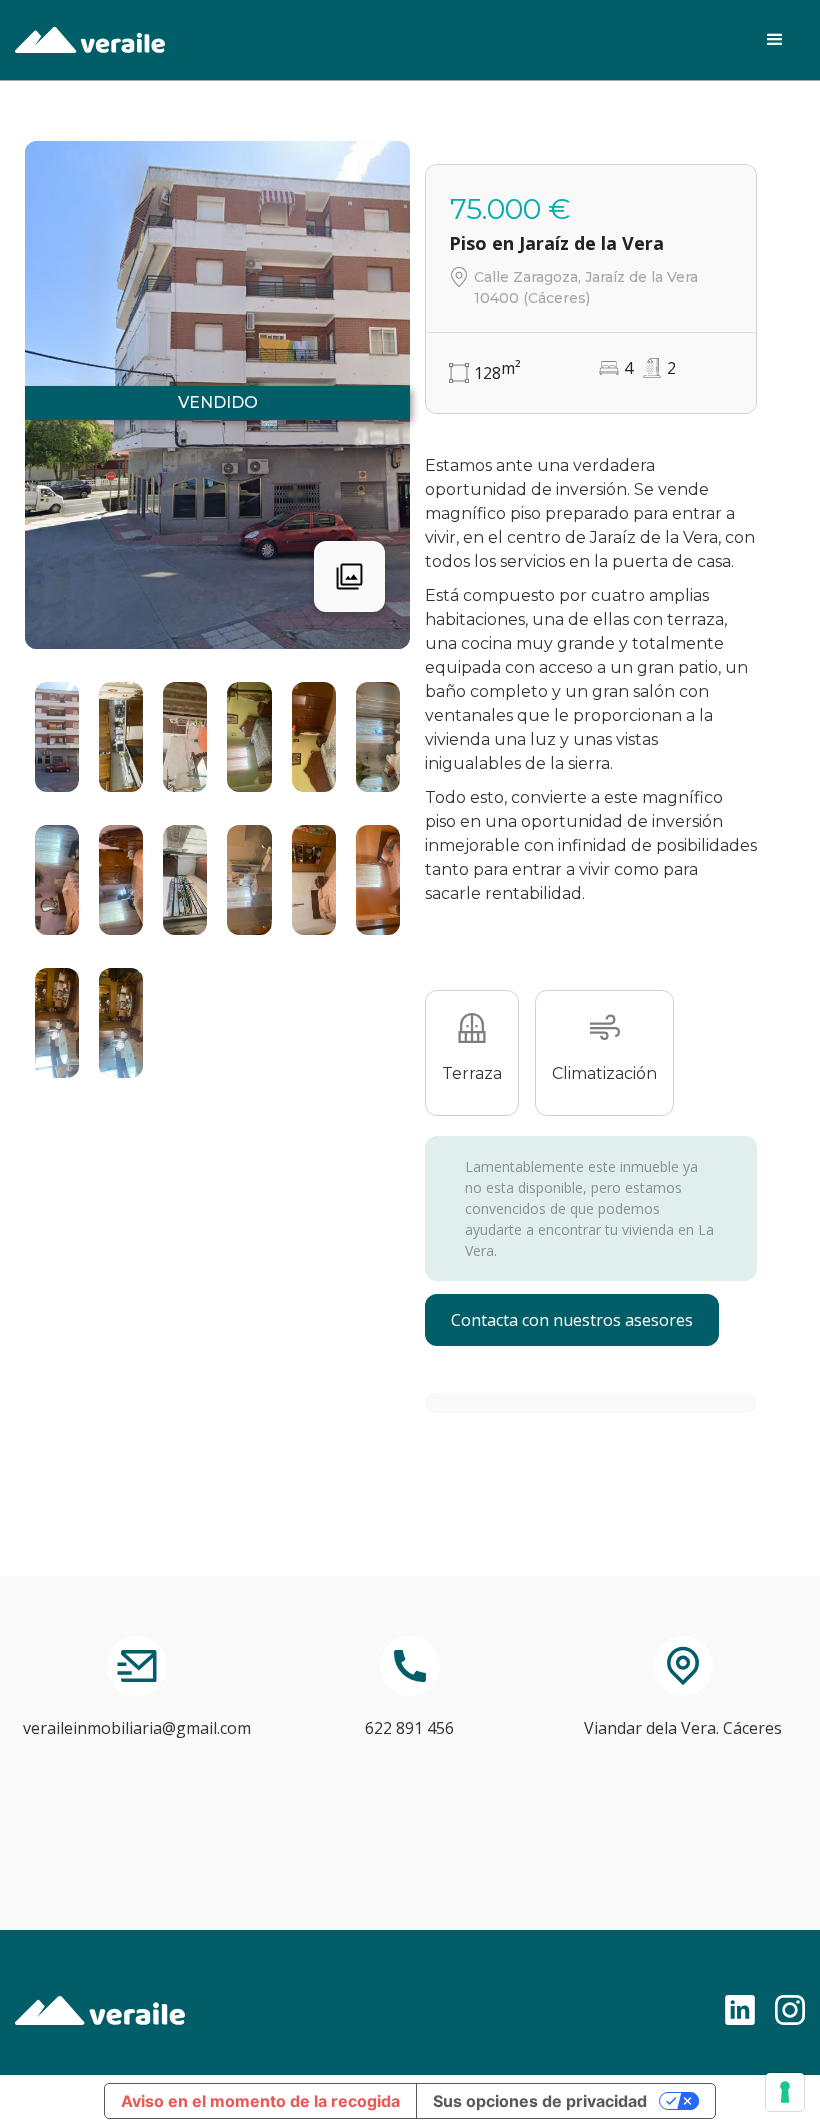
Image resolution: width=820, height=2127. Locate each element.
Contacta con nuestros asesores (572, 1320)
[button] (775, 40)
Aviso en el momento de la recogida (260, 2101)
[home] (90, 40)
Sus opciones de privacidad (540, 2101)
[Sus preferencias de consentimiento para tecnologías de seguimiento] (785, 2092)
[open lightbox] (57, 737)
